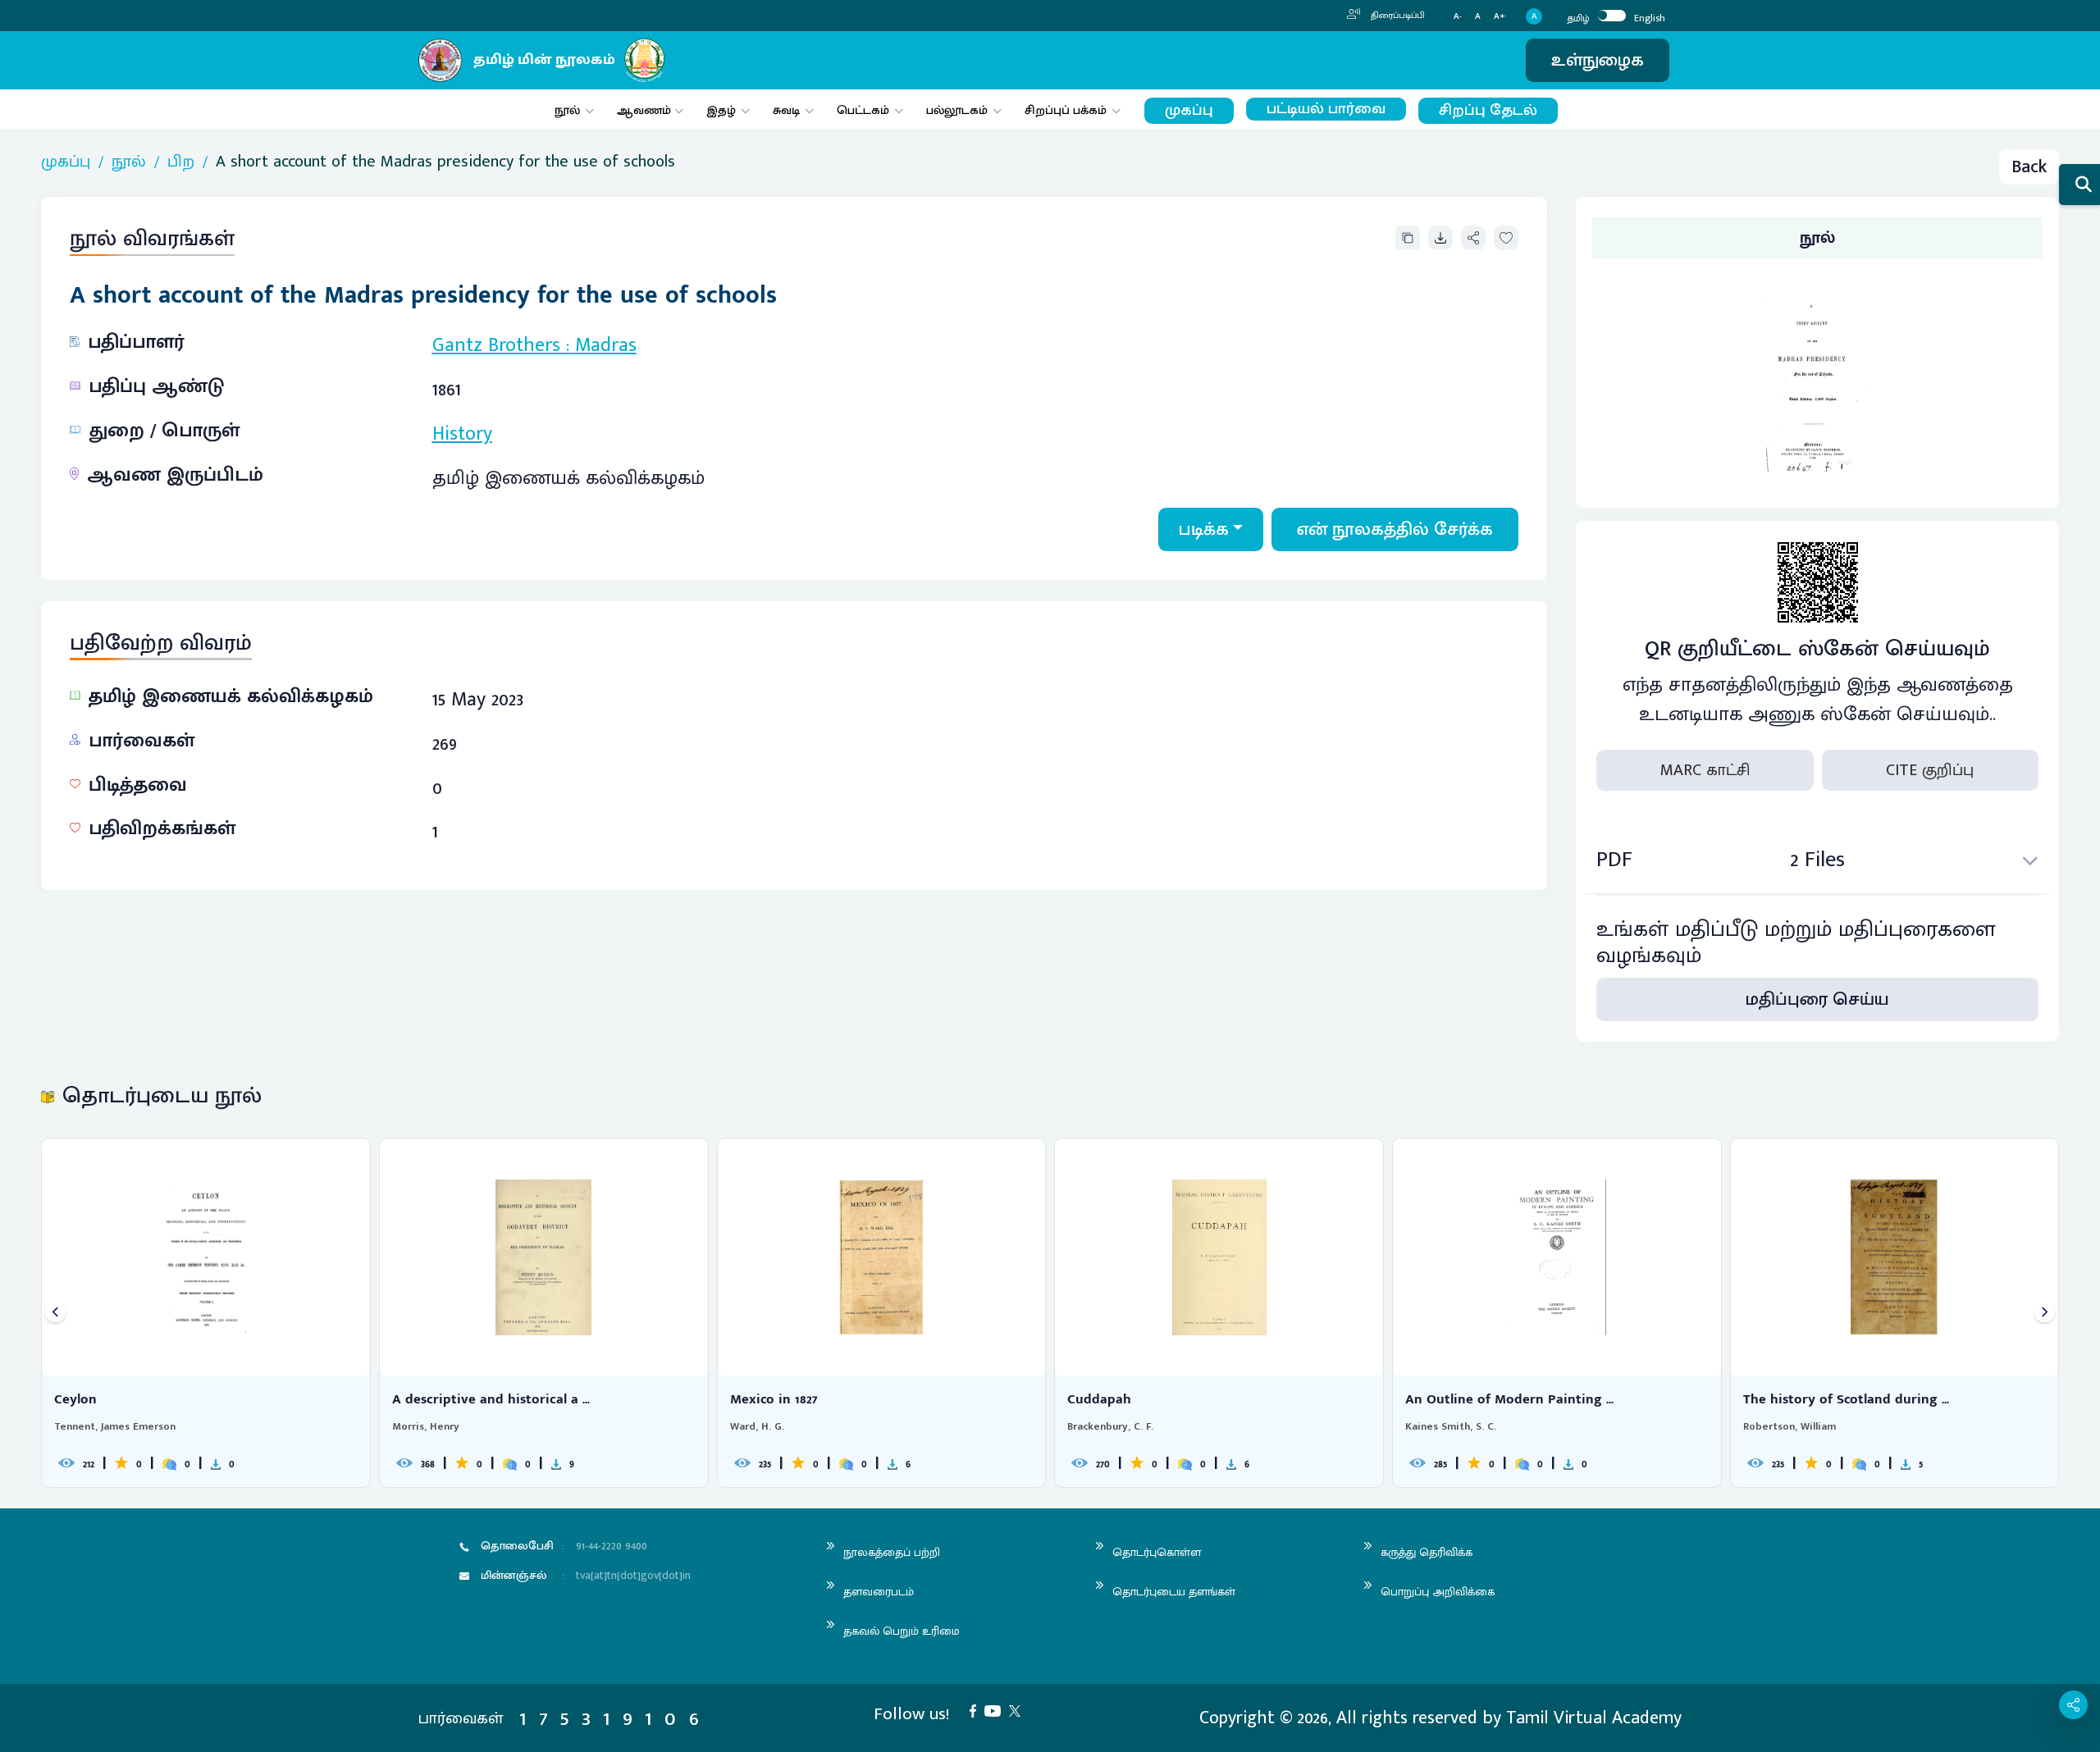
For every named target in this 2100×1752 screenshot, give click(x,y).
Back (2029, 167)
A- (1458, 17)
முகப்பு (1189, 110)
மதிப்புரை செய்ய (1817, 999)
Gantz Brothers (496, 345)
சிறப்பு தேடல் (1488, 110)
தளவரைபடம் (879, 1592)
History (462, 434)
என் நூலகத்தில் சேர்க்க (1395, 529)
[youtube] (997, 1710)
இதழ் (721, 110)
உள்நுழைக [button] (1598, 60)
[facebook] (977, 1710)
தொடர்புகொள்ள (1157, 1552)
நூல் (567, 110)
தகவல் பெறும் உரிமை (902, 1631)
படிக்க (1204, 529)
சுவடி (786, 110)
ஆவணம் (646, 110)
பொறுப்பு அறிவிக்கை (1438, 1592)
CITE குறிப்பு (1930, 770)
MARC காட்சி (1705, 770)
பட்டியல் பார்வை (1326, 109)
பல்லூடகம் (957, 110)
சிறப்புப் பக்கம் (1066, 110)
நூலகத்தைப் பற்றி (892, 1552)
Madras (606, 345)
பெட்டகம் (863, 110)
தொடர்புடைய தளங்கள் (1174, 1592)
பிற (181, 162)
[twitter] (1019, 1710)
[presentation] (55, 1313)
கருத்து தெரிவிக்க (1427, 1552)
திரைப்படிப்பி (1397, 16)
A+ (1500, 17)
